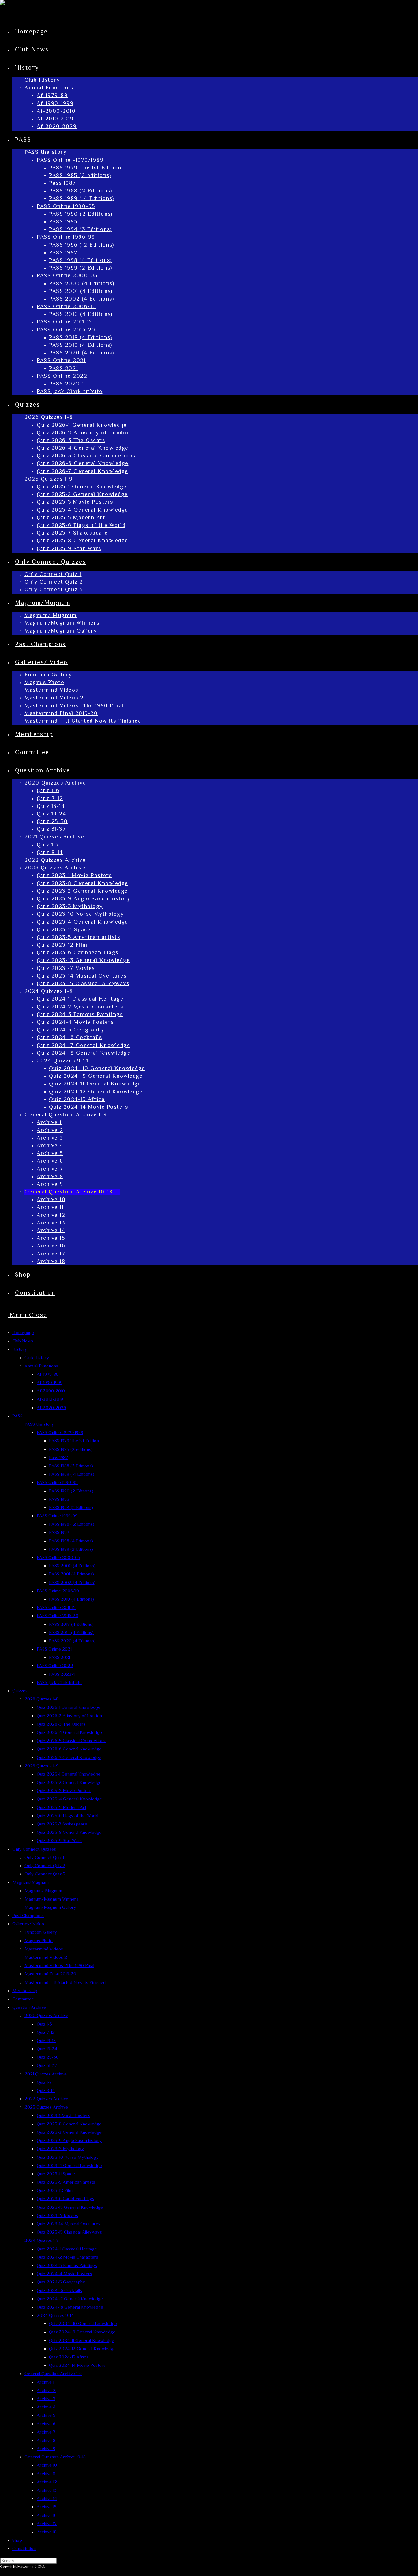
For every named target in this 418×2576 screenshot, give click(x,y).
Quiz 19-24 (47, 2049)
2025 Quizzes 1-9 (41, 1766)
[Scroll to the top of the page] (3, 2572)
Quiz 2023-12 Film (55, 2190)
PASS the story (39, 1424)
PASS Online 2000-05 (58, 1557)
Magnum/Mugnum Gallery (50, 1907)
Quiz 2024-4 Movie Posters (64, 2273)
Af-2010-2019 (50, 1399)
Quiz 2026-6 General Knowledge (69, 1749)
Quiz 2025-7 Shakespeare (62, 1824)
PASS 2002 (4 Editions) (72, 1582)
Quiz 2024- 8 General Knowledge (70, 2307)
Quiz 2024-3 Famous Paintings (67, 2265)
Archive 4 (46, 2407)
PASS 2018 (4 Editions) (71, 1624)
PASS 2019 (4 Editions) (71, 1632)
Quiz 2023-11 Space (56, 2174)
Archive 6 (46, 2424)
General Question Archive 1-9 (53, 2373)
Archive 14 (47, 2498)
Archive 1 (45, 2382)
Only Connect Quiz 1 (44, 1857)
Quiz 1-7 (44, 2082)
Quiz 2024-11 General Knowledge (82, 2340)
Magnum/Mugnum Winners (51, 1899)
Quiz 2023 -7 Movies (57, 2215)
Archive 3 (46, 2398)
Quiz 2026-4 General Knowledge (69, 1732)
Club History (37, 1358)
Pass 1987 (58, 1457)
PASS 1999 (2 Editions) (71, 1549)
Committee (23, 1999)
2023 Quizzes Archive (46, 2107)
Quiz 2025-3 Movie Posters (64, 1790)
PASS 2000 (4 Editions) (72, 1566)
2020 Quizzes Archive (46, 2015)
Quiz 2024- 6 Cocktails (59, 2290)
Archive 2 (46, 2390)
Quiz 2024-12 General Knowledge (82, 2349)
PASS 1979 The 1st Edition (74, 1441)
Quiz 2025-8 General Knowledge (69, 1832)
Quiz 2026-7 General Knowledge (69, 1757)
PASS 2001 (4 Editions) (71, 1574)
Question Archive (29, 2007)
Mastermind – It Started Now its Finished (65, 1982)
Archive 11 (46, 2474)
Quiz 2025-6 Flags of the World (67, 1816)
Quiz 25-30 (48, 2057)
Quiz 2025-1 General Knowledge (69, 1774)
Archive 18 (47, 2532)
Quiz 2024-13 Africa (69, 2357)
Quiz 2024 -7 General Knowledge (70, 2299)
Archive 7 (46, 2432)
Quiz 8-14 (46, 2090)
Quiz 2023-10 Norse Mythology (68, 2157)
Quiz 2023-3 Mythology (60, 2149)
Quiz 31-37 (47, 2065)
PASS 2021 (60, 1657)
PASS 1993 (59, 1499)
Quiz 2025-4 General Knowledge (69, 1799)
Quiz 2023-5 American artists (66, 2182)
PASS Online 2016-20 (58, 1615)
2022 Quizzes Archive (46, 2099)
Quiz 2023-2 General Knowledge (69, 2132)
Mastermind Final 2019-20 (50, 1974)
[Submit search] (60, 2562)
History (20, 1349)
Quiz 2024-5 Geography (61, 2282)
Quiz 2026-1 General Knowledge (69, 1707)
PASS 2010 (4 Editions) (71, 1599)
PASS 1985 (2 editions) (71, 1449)
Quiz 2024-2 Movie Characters (67, 2257)
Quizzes (20, 1691)
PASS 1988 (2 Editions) (71, 1466)
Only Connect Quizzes (34, 1849)
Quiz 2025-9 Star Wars (59, 1840)
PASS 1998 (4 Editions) (71, 1541)
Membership (25, 1990)
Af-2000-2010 (51, 1391)
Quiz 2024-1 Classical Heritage (67, 2249)
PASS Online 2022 (55, 1665)
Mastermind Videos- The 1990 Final (59, 1965)
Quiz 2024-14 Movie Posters (77, 2365)
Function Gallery (41, 1932)
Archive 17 (47, 2523)
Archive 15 (47, 2507)
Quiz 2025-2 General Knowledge (69, 1782)
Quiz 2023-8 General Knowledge (69, 2124)
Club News (23, 1341)
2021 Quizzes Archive (46, 2074)
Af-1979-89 (48, 1374)
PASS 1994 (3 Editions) (71, 1507)
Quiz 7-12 (46, 2032)
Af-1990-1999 (50, 1382)
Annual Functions (41, 1366)
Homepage (23, 1332)
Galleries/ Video (28, 1924)
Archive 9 (46, 2448)
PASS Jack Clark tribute (59, 1682)
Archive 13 (47, 2490)
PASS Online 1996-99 (57, 1516)
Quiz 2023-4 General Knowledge (69, 2165)
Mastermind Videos (44, 1949)
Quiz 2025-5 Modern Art (62, 1807)
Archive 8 (46, 2440)
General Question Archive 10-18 (55, 2457)
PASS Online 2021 (54, 1649)
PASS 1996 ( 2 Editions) (72, 1524)
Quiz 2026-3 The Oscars (61, 1724)
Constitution (24, 2548)
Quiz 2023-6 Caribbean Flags (65, 2198)
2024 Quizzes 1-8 (42, 2240)
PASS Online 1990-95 (57, 1482)
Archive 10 (47, 2465)
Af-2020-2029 (51, 1407)
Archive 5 (46, 2415)
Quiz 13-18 (46, 2040)
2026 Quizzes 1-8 (41, 1699)
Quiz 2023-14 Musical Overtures (69, 2224)
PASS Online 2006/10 (58, 1591)
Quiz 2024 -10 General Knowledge (83, 2323)
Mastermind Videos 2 (46, 1957)
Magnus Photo (39, 1941)
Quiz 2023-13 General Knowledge (70, 2207)
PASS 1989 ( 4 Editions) (72, 1474)
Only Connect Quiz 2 (45, 1865)
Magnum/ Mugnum (43, 1891)
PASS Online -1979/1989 (60, 1432)
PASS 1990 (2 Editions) (71, 1491)
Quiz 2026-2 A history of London (69, 1716)
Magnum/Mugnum (30, 1882)
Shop (17, 2540)
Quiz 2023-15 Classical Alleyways (69, 2232)
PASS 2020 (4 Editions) (72, 1641)
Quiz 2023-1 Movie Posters (63, 2115)
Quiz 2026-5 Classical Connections (71, 1740)
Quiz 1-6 (44, 2024)
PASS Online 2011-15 (56, 1607)
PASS (17, 1416)
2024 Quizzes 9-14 (55, 2315)
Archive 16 (47, 2515)
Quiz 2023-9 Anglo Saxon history (69, 2140)
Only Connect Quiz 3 (45, 1874)
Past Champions (28, 1915)
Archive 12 (47, 2482)
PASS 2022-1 (62, 1674)
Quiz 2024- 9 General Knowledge (82, 2332)
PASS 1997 (59, 1532)
